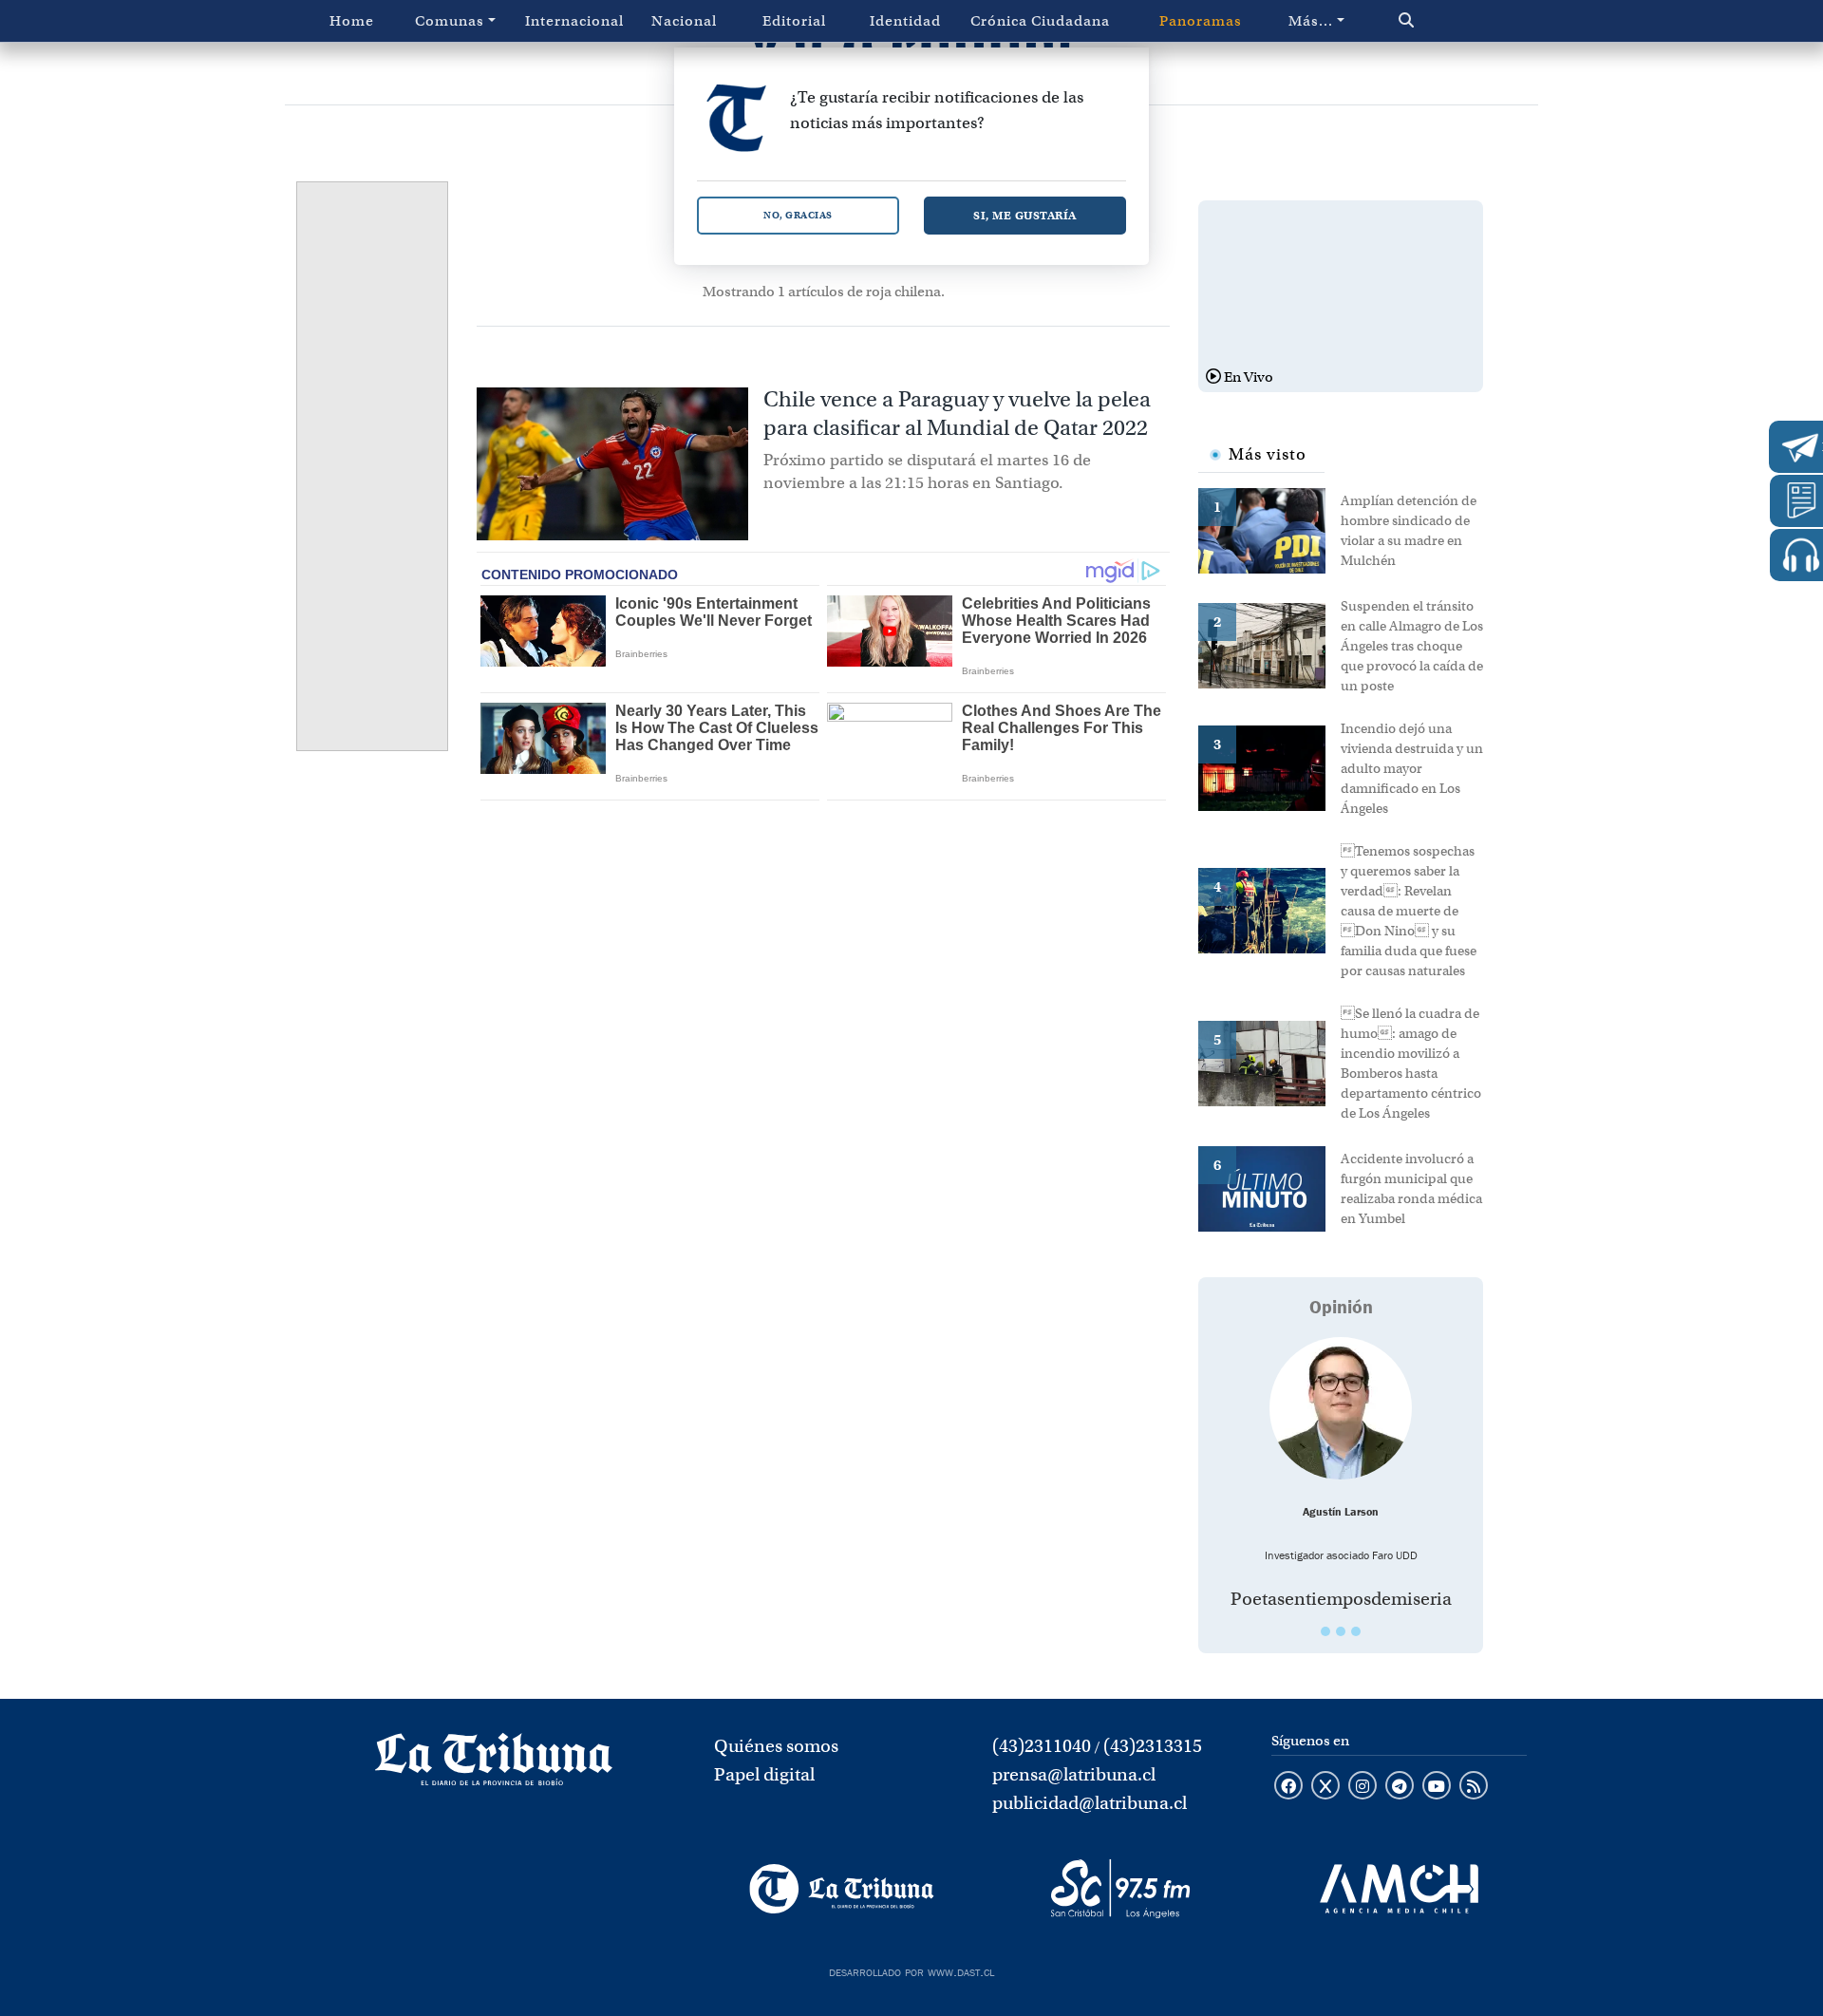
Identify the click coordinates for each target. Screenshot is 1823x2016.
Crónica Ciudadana (1040, 21)
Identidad (905, 21)
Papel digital (764, 1774)
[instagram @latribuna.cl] (1363, 1787)
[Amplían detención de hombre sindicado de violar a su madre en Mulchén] (1269, 529)
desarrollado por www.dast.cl (911, 1970)
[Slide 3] (1356, 1631)
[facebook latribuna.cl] (1288, 1787)
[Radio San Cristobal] (1120, 1889)
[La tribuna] (494, 1765)
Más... (1311, 21)
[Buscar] (1447, 21)
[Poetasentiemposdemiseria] (1341, 1408)
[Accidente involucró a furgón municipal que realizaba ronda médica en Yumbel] (1269, 1187)
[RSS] (1474, 1787)
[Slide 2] (1341, 1631)
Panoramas (1201, 21)
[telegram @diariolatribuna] (1400, 1787)
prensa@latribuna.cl (1074, 1774)
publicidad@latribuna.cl (1090, 1803)
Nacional (684, 21)
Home (352, 21)
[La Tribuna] (842, 1889)
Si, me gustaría (1025, 215)
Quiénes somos (776, 1746)
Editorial (794, 21)
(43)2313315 (1153, 1746)
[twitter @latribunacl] (1325, 1787)
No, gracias (798, 215)
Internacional (574, 21)
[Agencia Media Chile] (1399, 1889)
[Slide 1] (1325, 1631)
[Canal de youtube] (1437, 1787)
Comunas (450, 21)
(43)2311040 (1042, 1746)
